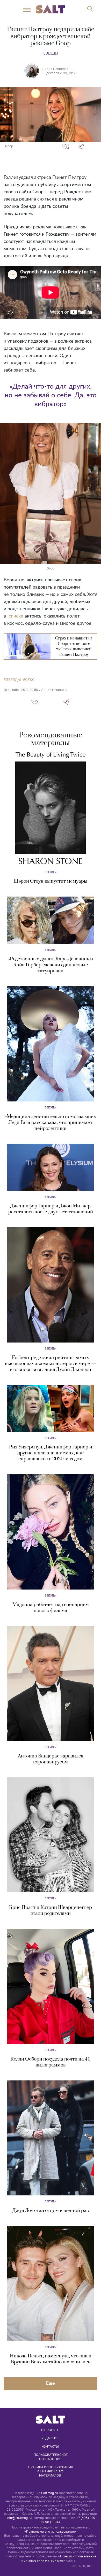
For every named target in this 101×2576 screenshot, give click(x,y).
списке (16, 616)
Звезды (51, 53)
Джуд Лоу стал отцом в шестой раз (51, 2211)
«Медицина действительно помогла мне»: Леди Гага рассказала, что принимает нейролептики (51, 1123)
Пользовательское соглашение (51, 2457)
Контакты (50, 2446)
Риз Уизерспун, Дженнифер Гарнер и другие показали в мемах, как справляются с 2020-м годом (51, 1453)
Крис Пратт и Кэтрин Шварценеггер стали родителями (51, 1910)
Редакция (50, 2438)
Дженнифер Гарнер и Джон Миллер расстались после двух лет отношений (51, 1209)
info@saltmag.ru (19, 2518)
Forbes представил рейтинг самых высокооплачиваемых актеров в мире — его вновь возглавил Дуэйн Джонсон (51, 1364)
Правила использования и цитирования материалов (51, 2471)
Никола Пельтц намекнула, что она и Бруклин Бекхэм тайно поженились (51, 2359)
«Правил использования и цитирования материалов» (59, 2558)
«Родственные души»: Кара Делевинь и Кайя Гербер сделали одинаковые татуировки (51, 965)
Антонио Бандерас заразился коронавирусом (51, 1759)
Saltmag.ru (49, 2493)
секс (30, 680)
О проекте (50, 2430)
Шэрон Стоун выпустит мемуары (51, 881)
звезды (13, 680)
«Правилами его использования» (51, 2531)
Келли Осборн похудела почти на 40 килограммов (51, 2062)
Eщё (51, 2383)
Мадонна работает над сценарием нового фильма (51, 1608)
